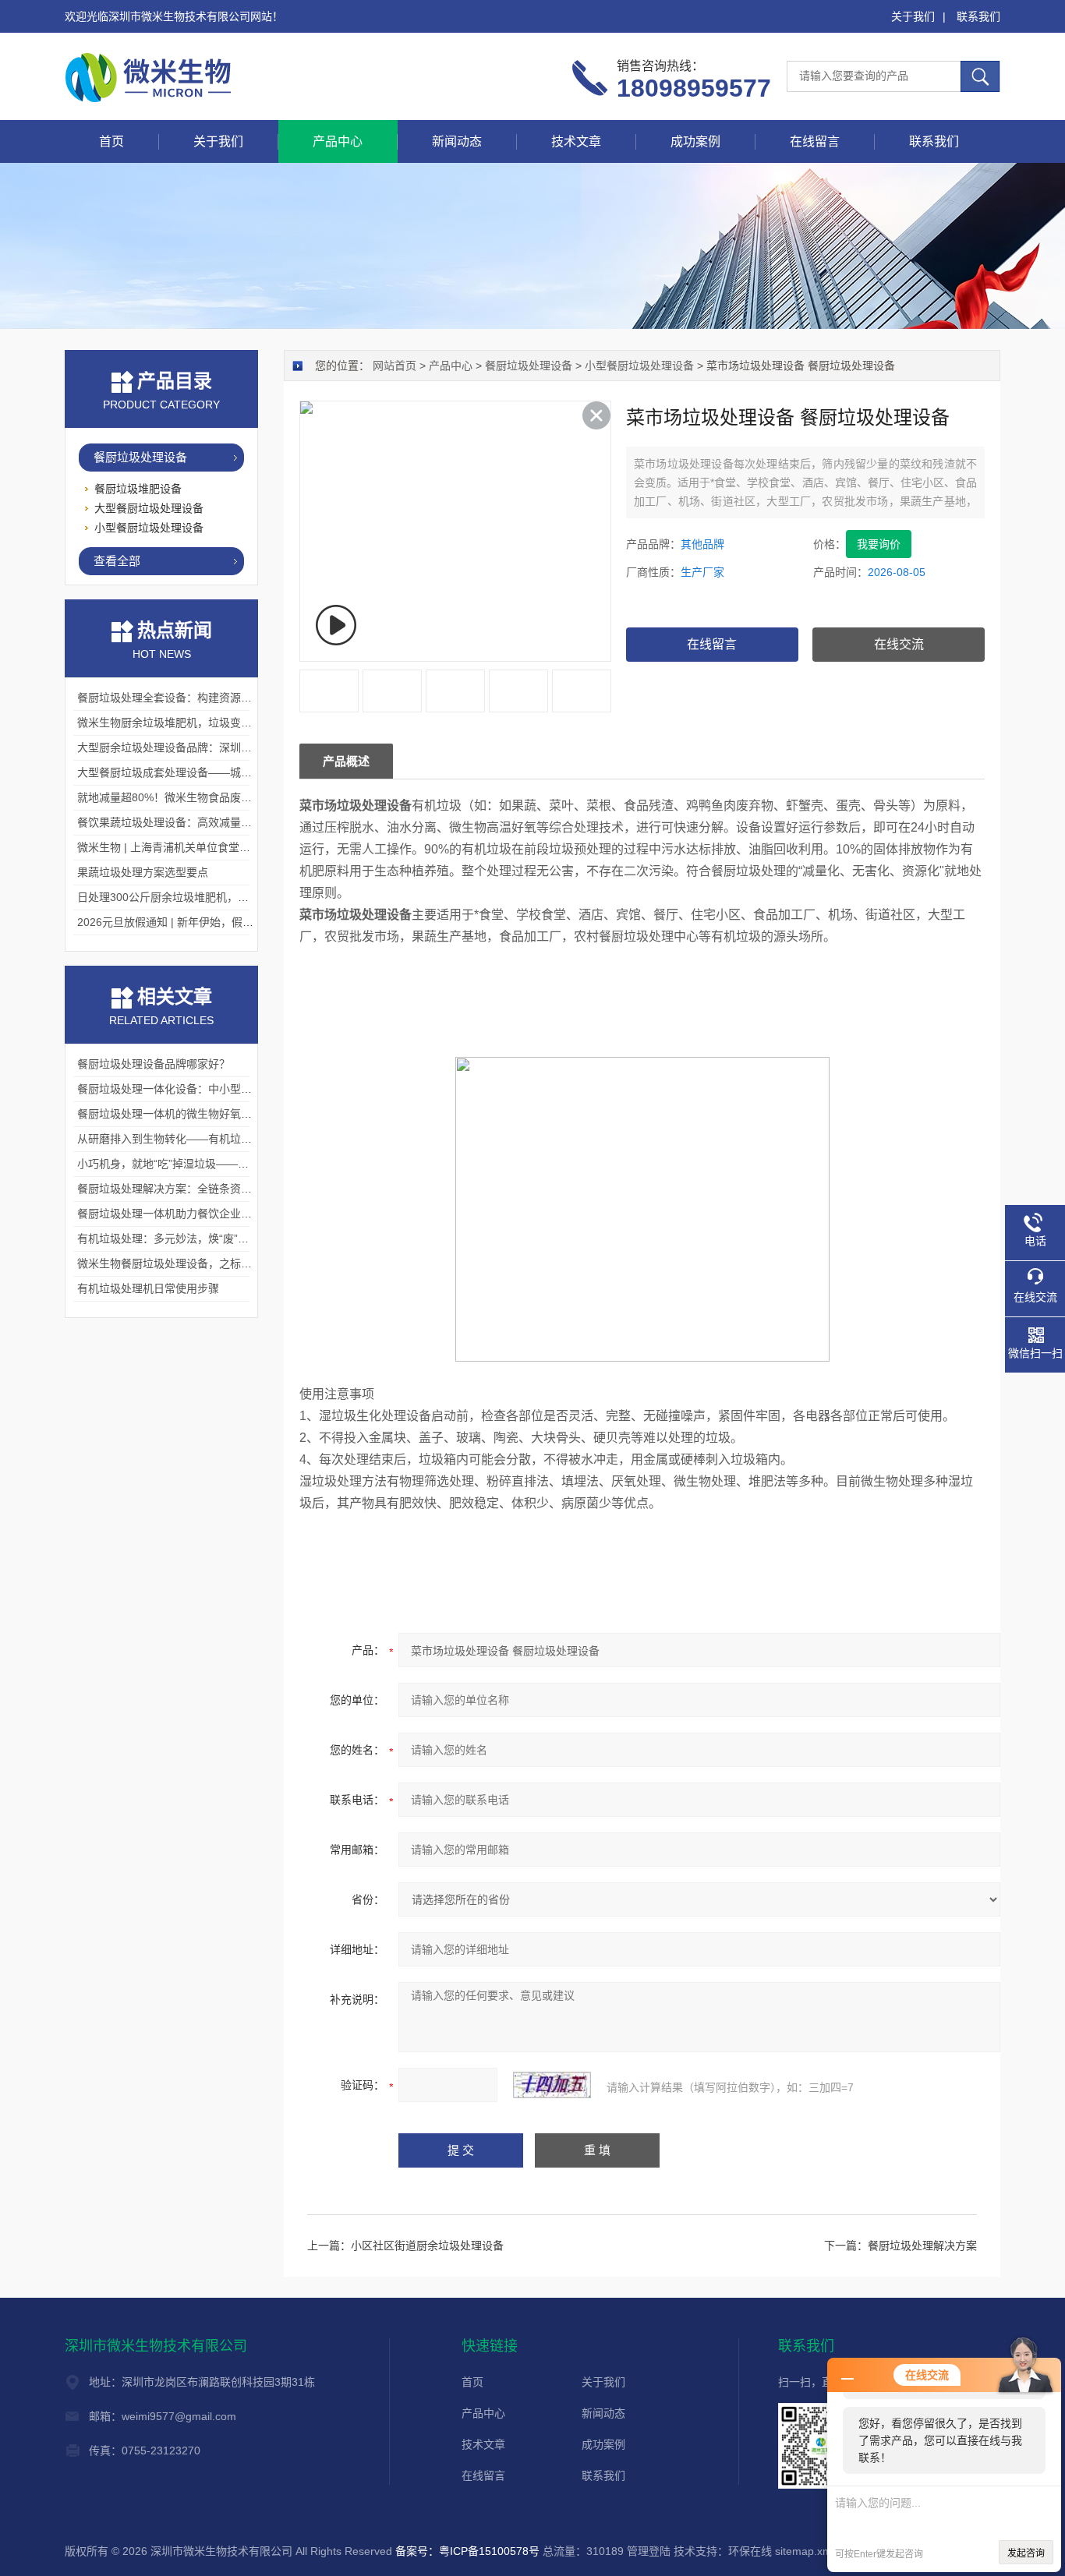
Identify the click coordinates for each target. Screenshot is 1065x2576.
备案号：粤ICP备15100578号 (467, 2551)
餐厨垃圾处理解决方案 (922, 2246)
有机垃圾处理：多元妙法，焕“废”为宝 (168, 1239)
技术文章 (576, 141)
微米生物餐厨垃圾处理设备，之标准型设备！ (186, 1263)
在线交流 (899, 644)
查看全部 (117, 561)
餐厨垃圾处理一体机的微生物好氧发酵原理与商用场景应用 (219, 1114)
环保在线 (750, 2551)
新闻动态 (457, 141)
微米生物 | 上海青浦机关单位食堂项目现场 (180, 847)
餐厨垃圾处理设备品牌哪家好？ (154, 1064)
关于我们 (913, 16)
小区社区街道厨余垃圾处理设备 (427, 2246)
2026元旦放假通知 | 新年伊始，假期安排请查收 (193, 922)
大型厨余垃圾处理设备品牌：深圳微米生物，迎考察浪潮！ (219, 747)
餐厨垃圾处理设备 (529, 366)
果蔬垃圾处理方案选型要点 (143, 872)
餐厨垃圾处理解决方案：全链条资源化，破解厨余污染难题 (219, 1189)
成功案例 (695, 141)
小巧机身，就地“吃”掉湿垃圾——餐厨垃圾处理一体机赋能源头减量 (239, 1164)
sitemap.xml (805, 2551)
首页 (111, 141)
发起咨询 (1026, 2553)
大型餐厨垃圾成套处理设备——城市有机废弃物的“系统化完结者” (234, 772)
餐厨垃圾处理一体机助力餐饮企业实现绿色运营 (192, 1214)
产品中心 (338, 141)
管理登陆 (649, 2551)
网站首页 (395, 366)
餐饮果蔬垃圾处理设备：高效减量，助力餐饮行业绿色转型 (219, 822)
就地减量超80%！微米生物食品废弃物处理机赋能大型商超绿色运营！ (246, 797)
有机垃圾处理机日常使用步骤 (148, 1288)
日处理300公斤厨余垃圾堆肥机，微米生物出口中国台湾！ (218, 897)
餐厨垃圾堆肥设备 (138, 489)
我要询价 (879, 544)
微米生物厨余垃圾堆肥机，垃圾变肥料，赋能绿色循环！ (214, 723)
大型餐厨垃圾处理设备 (149, 508)
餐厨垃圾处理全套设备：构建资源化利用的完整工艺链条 (214, 698)
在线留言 (815, 141)
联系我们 (978, 16)
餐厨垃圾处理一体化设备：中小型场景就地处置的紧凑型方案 (225, 1089)
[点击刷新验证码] (552, 2085)
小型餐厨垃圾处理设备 (639, 366)
